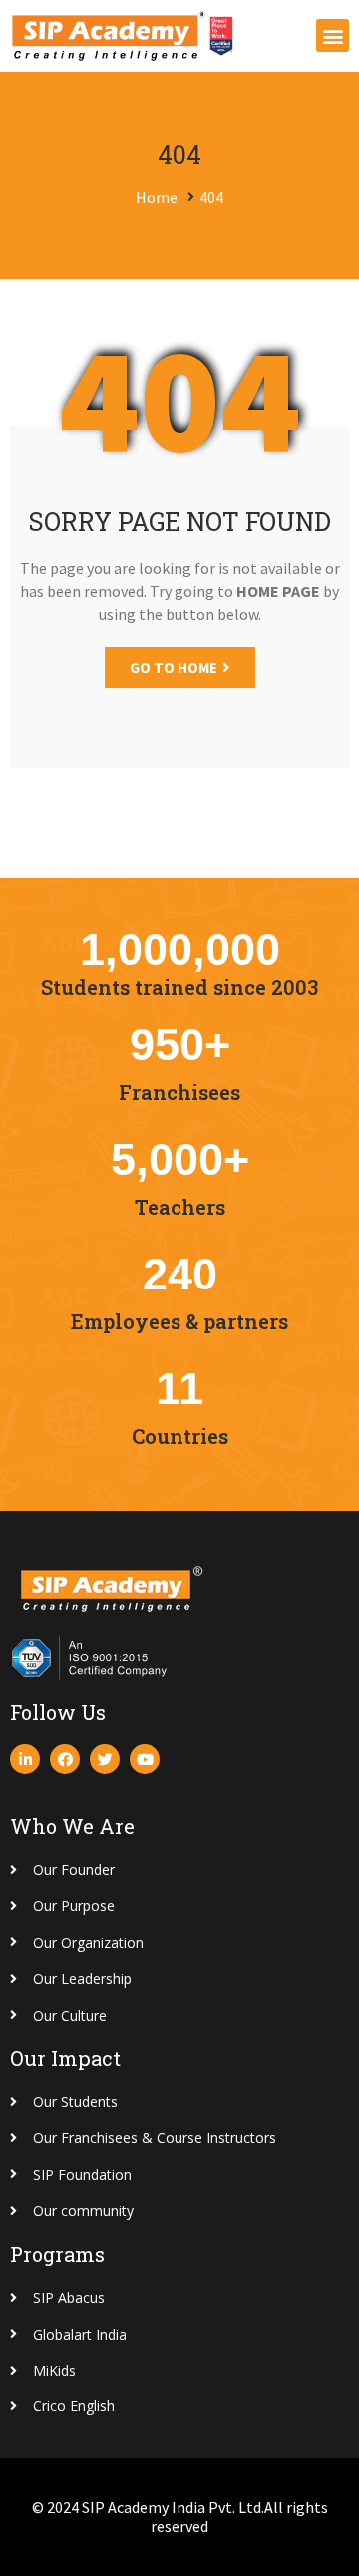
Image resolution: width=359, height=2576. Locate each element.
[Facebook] (65, 1759)
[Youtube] (145, 1759)
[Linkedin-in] (25, 1759)
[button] (333, 35)
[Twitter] (105, 1759)
